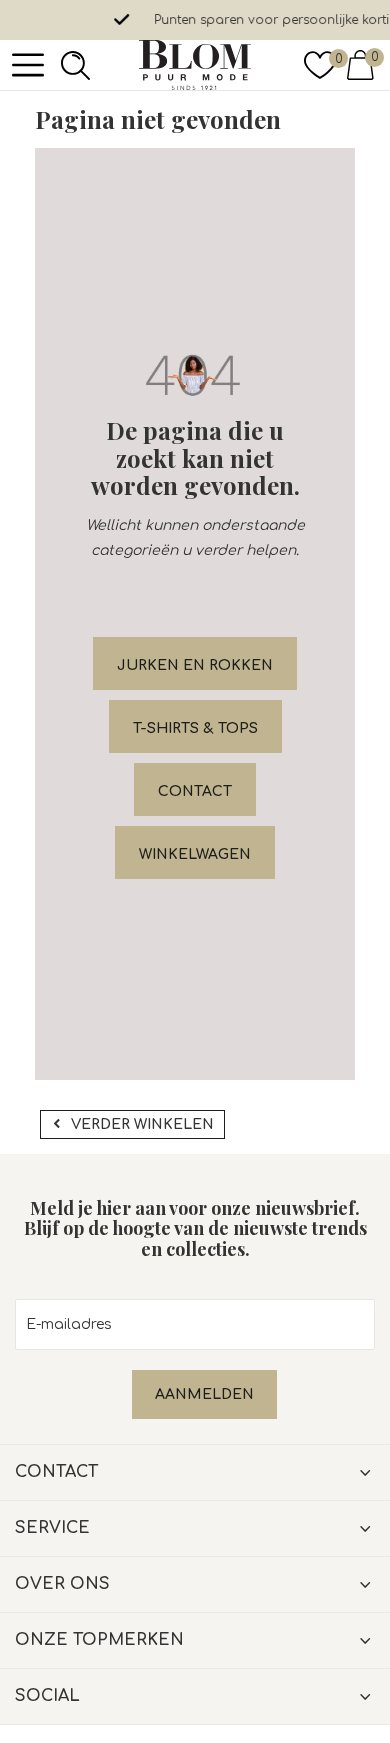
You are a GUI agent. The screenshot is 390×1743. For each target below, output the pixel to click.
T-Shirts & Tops (195, 728)
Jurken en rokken (195, 665)
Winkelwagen (195, 854)
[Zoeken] (70, 65)
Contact (195, 791)
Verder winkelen (142, 1124)
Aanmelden (204, 1394)
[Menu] (28, 65)
